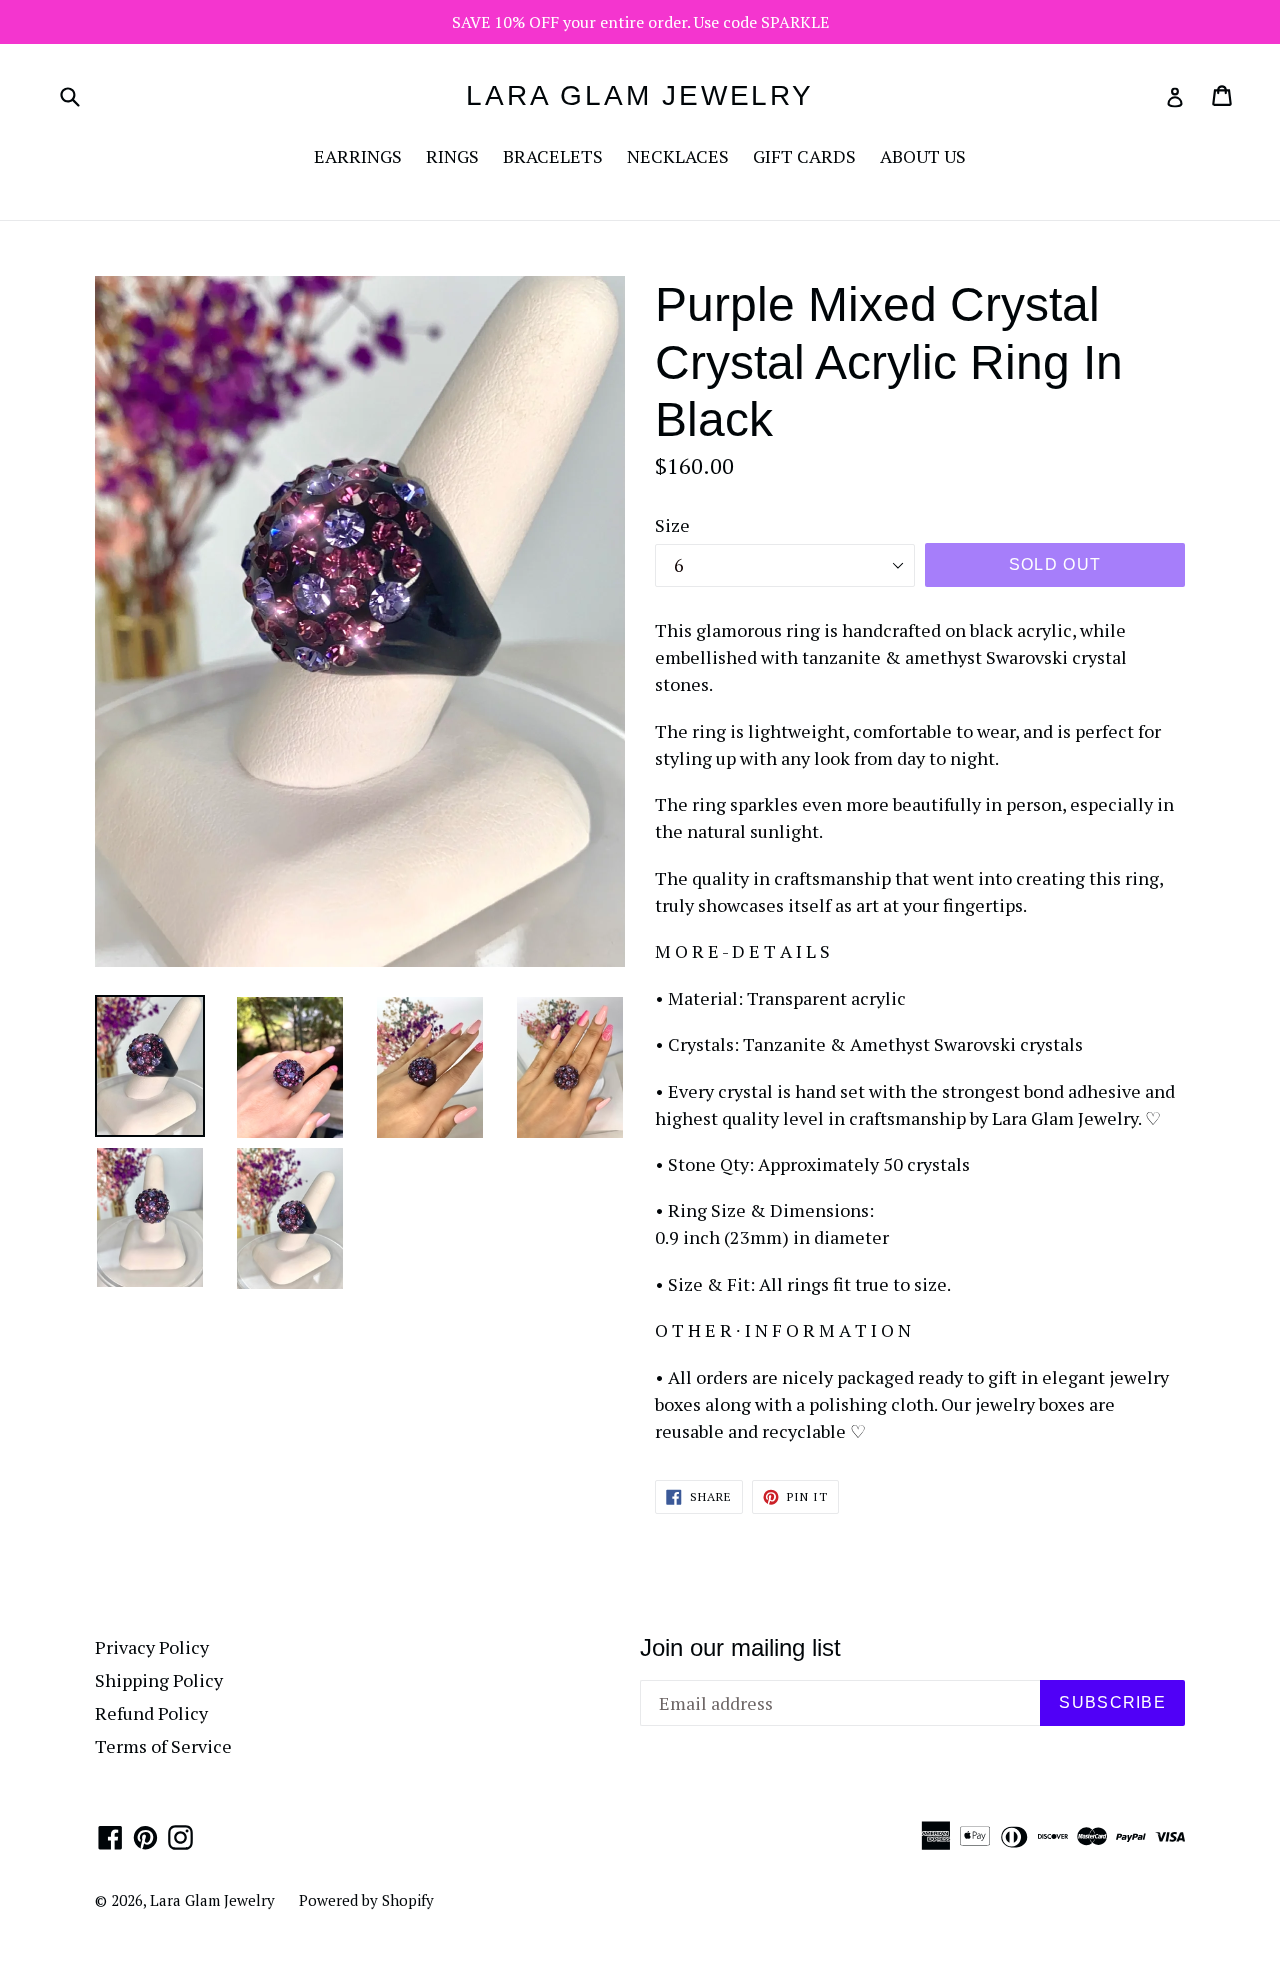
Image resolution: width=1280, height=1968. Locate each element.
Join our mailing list (740, 1647)
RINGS (452, 156)
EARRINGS (358, 156)
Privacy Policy (152, 1647)
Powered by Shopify (366, 1900)
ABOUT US (923, 156)
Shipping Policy (159, 1680)
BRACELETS (553, 156)
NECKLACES (678, 156)
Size (672, 525)
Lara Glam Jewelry (640, 95)
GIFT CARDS (804, 156)
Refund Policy (151, 1713)
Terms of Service (163, 1746)
